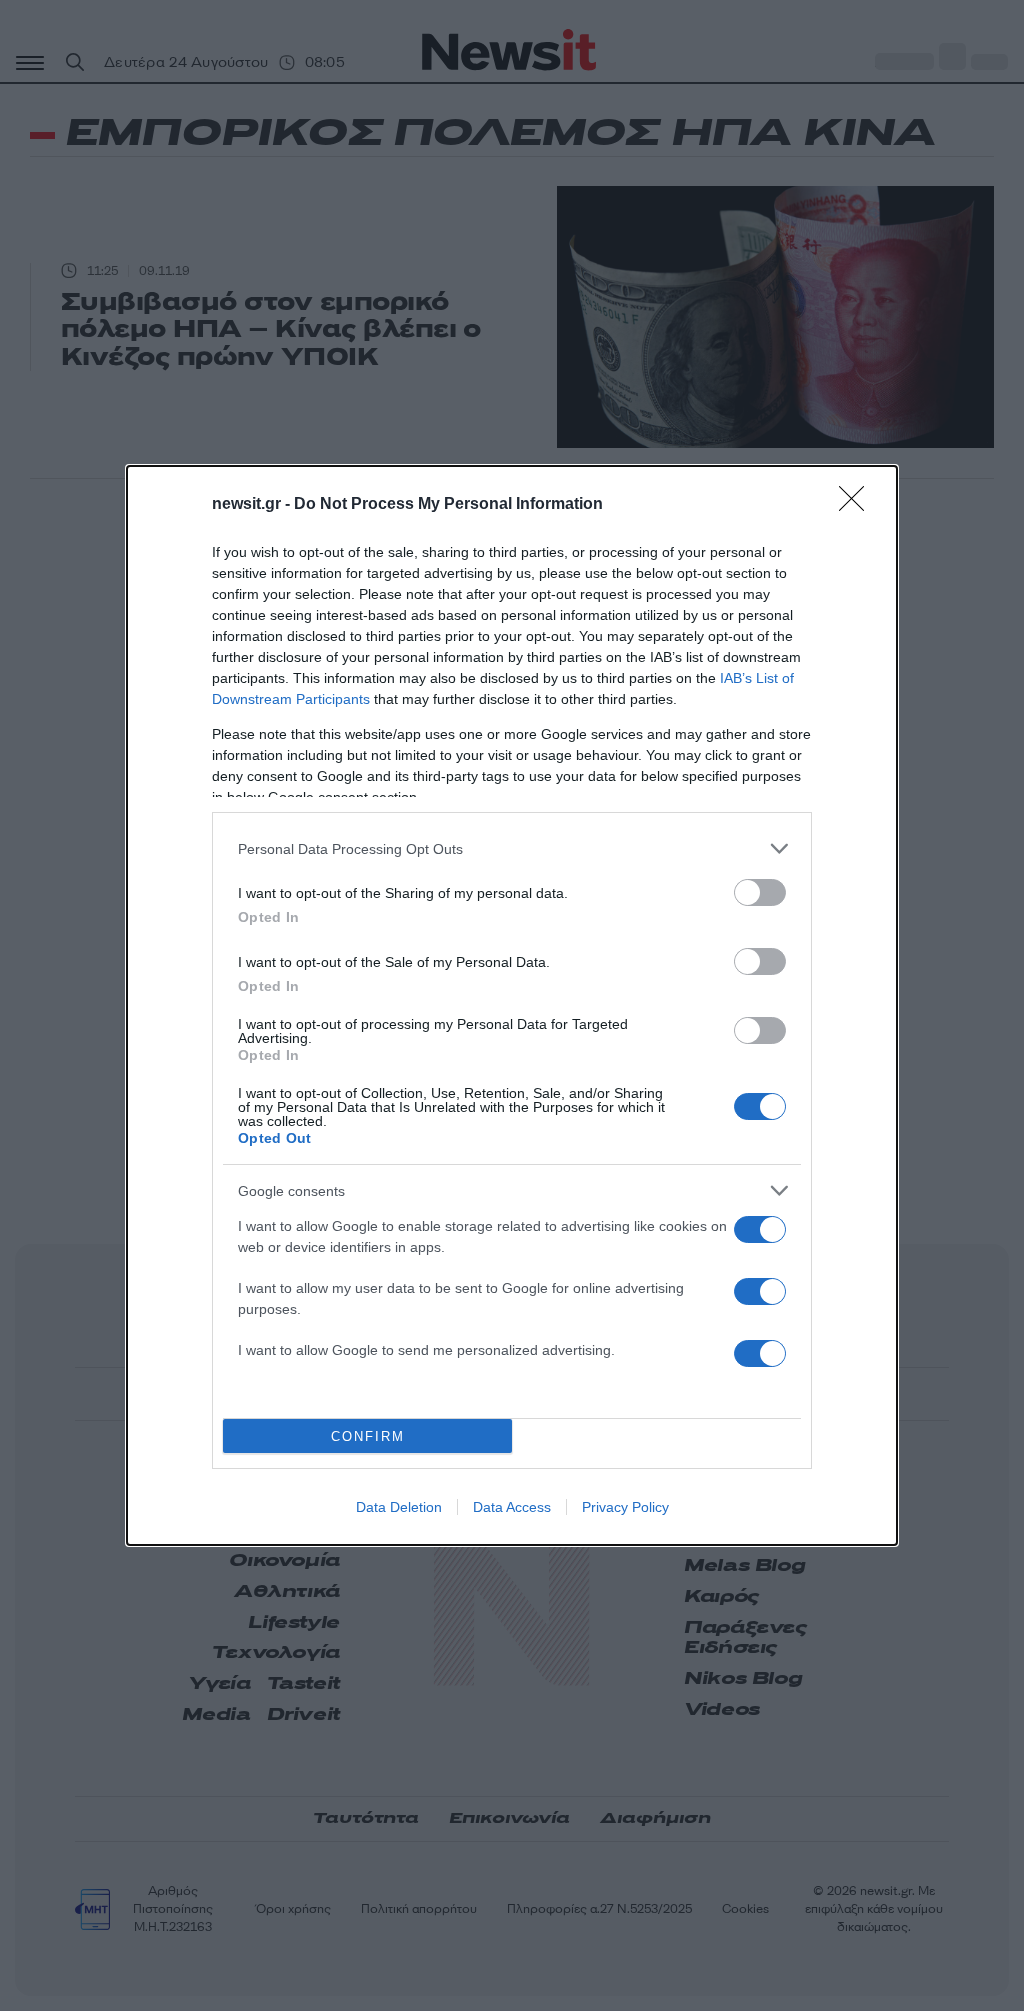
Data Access (512, 1507)
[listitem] (512, 848)
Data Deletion (399, 1507)
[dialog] (512, 1005)
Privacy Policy (625, 1507)
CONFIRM (368, 1436)
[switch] (760, 892)
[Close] (858, 505)
